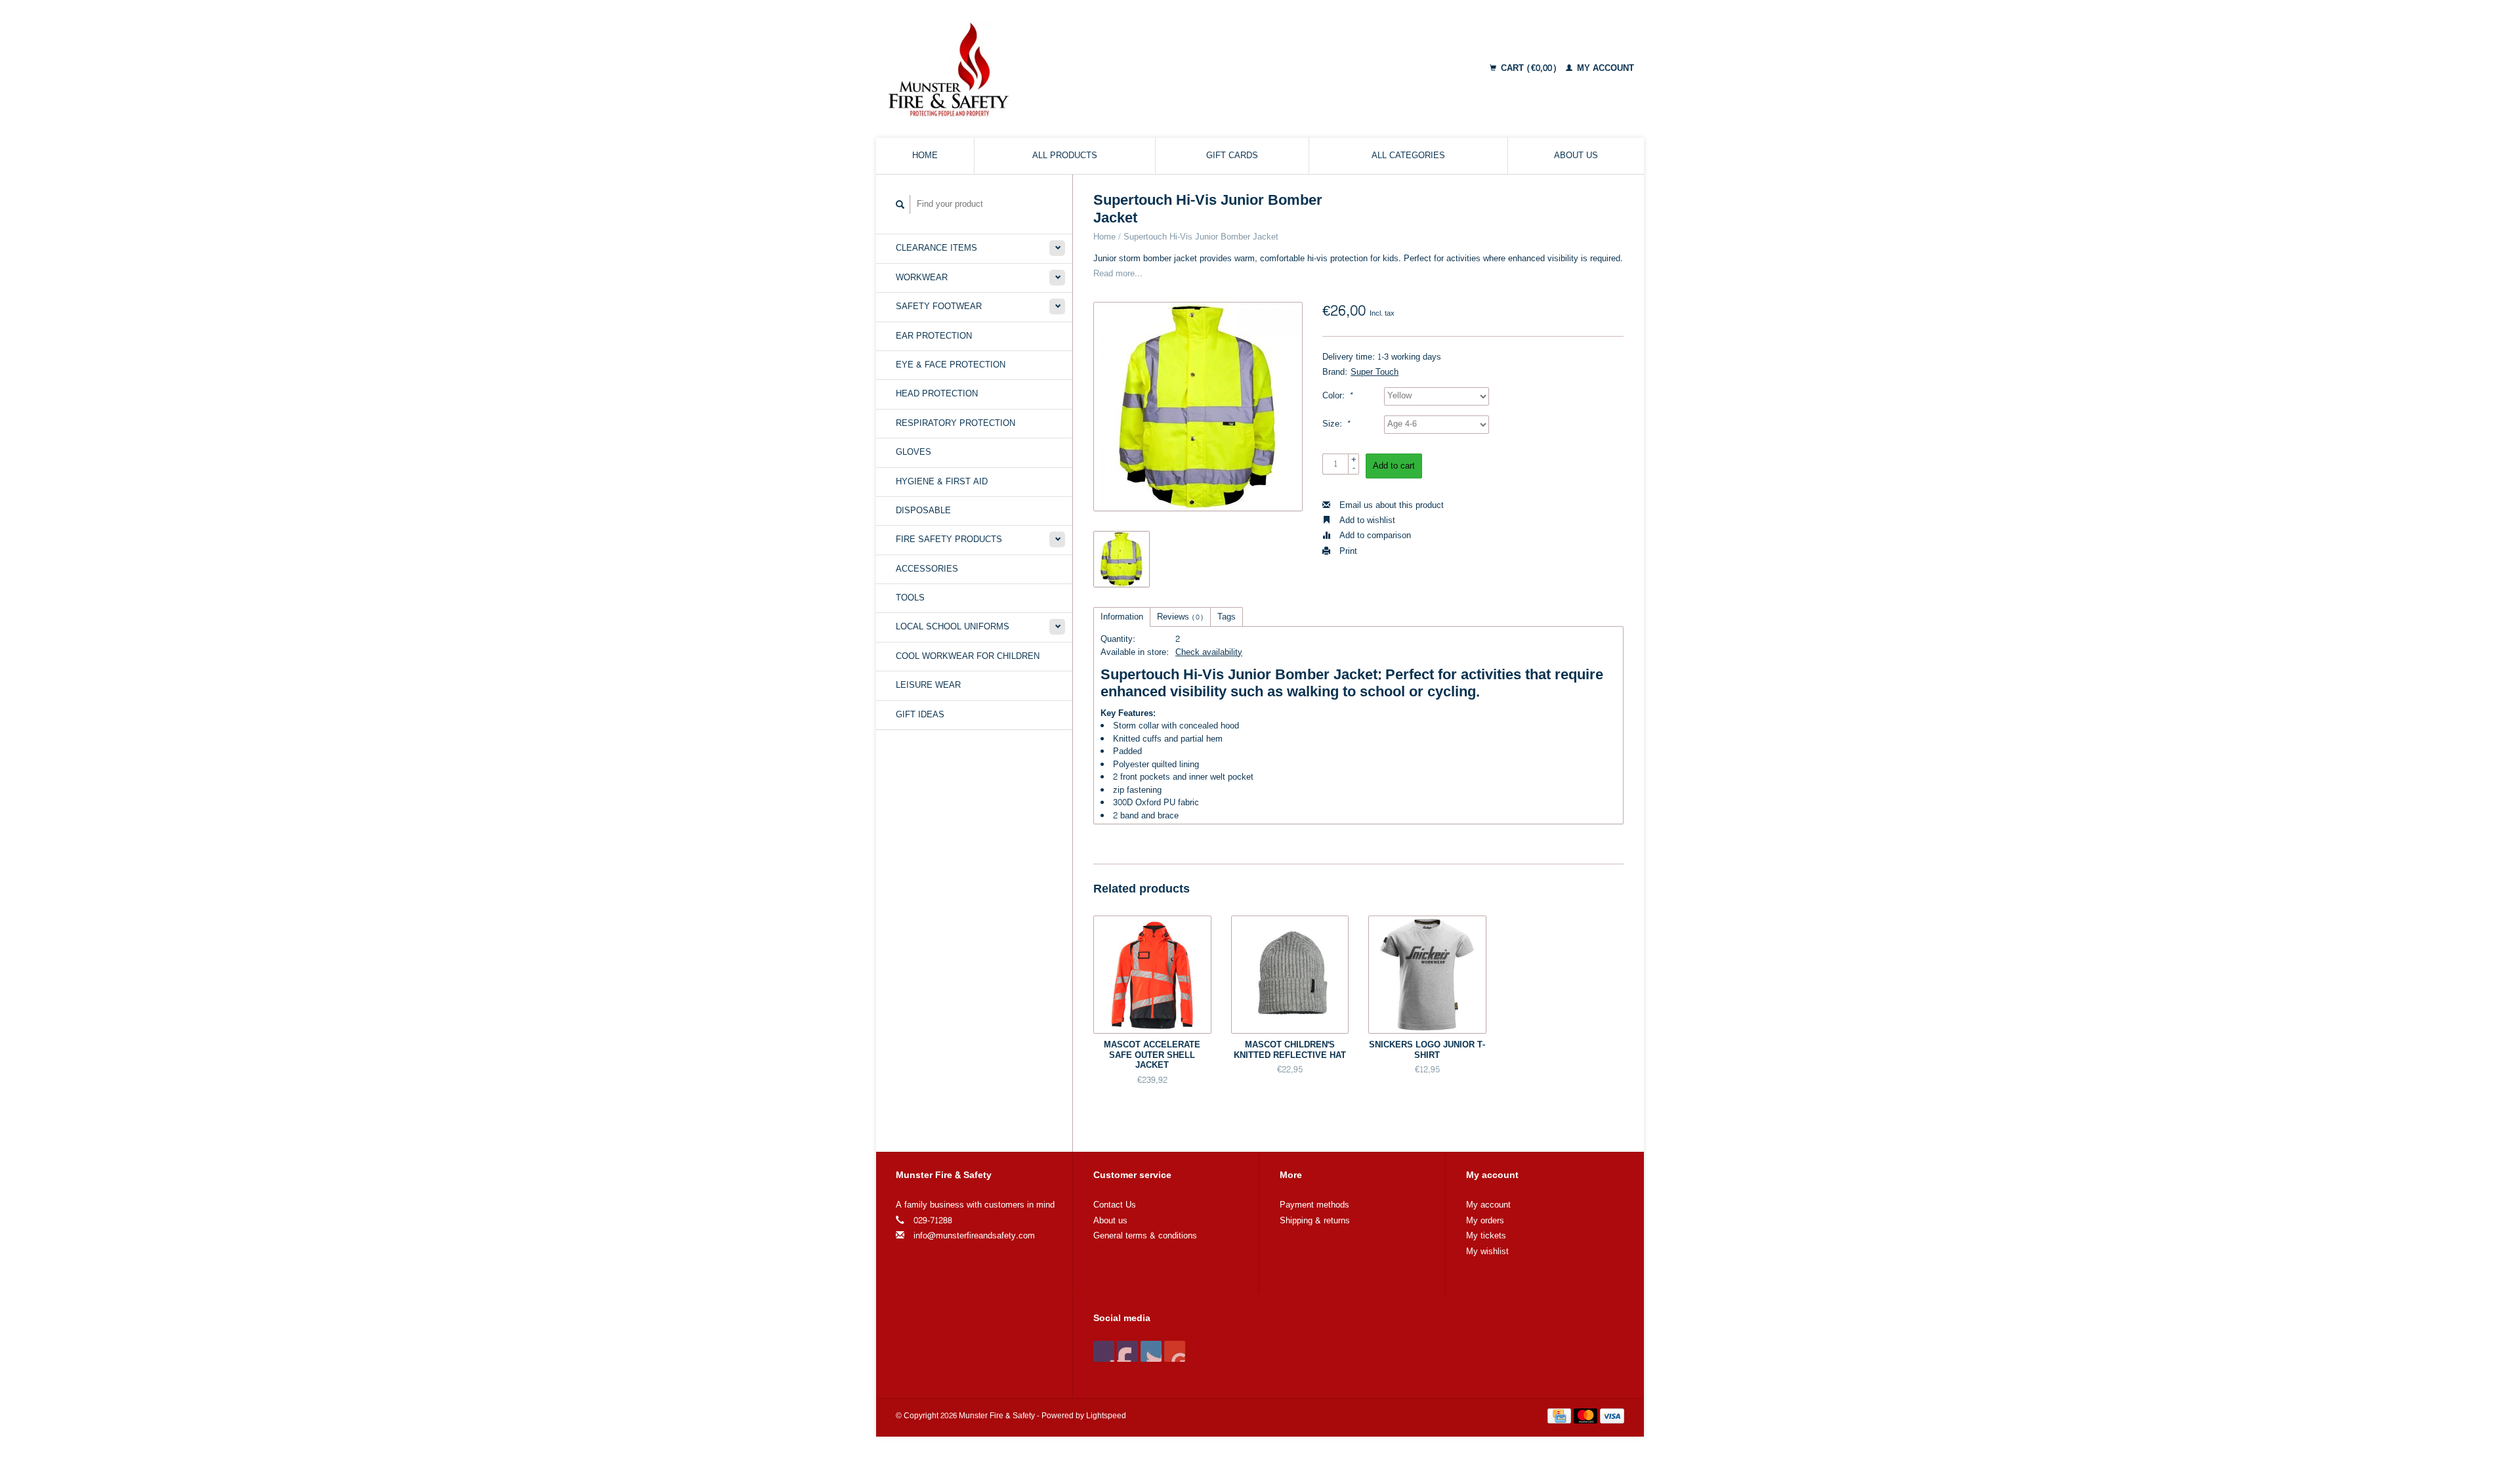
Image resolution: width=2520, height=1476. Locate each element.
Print (1347, 551)
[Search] (900, 204)
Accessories (927, 569)
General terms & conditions (1145, 1236)
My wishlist (1487, 1252)
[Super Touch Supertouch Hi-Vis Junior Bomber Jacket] (1198, 407)
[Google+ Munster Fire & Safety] (1151, 1351)
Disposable (923, 511)
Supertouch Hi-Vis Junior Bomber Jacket (1201, 237)
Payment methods (1314, 1205)
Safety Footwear (939, 306)
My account (1604, 68)
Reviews (1180, 617)
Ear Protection (934, 336)
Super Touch (1375, 372)
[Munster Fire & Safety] (1059, 69)
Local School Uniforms (953, 627)
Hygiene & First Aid (942, 482)
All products (1065, 156)
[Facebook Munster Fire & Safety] (1104, 1351)
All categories (1408, 156)
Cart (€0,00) (1529, 68)
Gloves (913, 452)
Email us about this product (1390, 505)
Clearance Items (936, 248)
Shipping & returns (1315, 1221)
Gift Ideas (920, 715)
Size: (1336, 424)
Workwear (922, 278)
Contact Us (1115, 1205)
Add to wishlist (1366, 520)
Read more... (1118, 274)
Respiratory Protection (955, 423)
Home (925, 156)
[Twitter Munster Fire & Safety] (1127, 1351)
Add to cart (1394, 466)
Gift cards (1232, 156)
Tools (910, 598)
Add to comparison (1374, 536)
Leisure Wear (928, 685)
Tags (1227, 617)
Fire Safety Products (949, 539)
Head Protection (937, 394)
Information (1122, 617)
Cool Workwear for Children (968, 656)
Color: (1337, 396)
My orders (1485, 1221)
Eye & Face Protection (951, 365)
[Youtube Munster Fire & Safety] (1175, 1351)
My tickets (1486, 1236)
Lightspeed (1106, 1416)
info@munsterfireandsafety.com (974, 1236)
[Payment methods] (1561, 1419)
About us (1576, 156)
